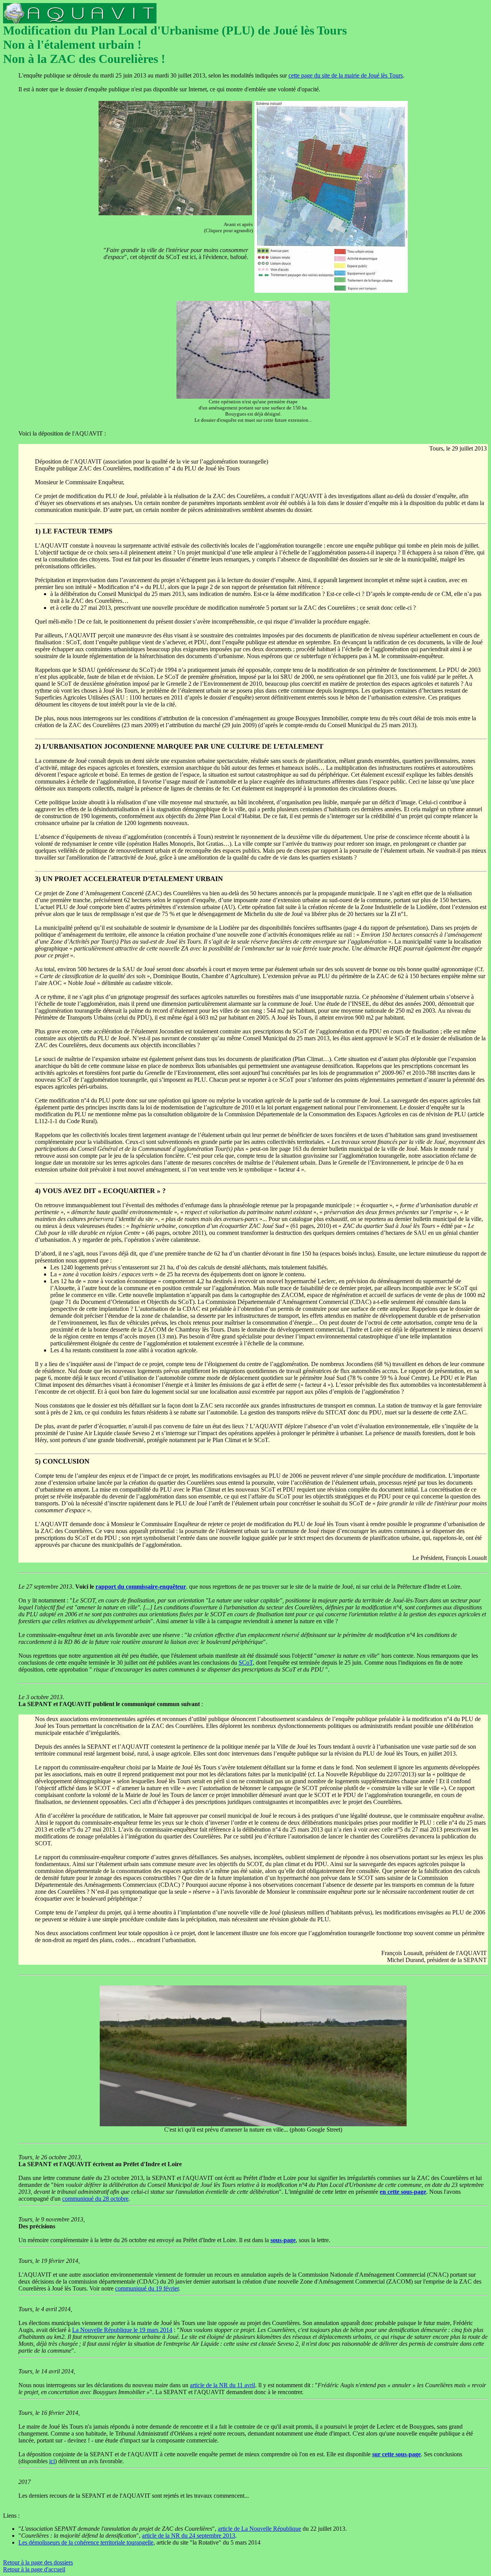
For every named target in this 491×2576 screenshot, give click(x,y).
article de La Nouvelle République (260, 2529)
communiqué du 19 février (147, 2288)
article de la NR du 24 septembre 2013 (189, 2536)
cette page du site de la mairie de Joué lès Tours (346, 75)
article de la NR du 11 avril (222, 2385)
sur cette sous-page (396, 2454)
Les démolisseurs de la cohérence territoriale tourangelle (86, 2542)
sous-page (283, 2240)
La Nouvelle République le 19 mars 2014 (122, 2330)
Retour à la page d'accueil (34, 2569)
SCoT (246, 1663)
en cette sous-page (403, 2192)
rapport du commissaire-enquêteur (141, 1587)
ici (52, 2461)
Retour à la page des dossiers (38, 2562)
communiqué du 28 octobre (95, 2199)
